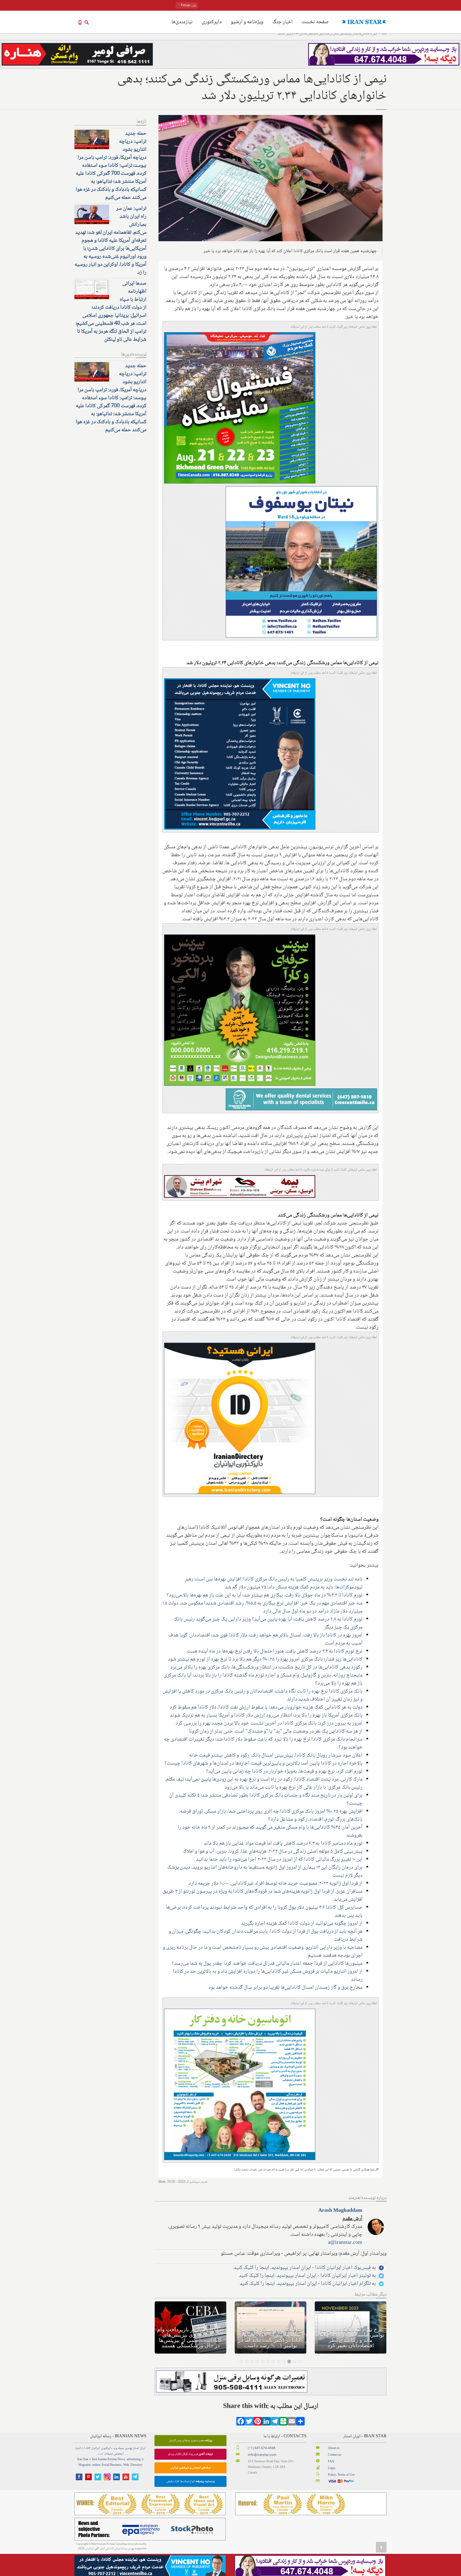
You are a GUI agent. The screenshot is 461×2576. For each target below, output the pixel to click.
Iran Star (83, 2460)
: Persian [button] (188, 5)
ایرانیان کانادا (92, 2448)
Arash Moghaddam (340, 2211)
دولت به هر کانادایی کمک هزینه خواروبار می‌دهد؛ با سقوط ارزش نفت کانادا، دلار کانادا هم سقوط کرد (266, 1707)
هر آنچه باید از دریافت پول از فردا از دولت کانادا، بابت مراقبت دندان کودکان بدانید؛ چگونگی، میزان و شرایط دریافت (266, 1936)
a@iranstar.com (345, 2243)
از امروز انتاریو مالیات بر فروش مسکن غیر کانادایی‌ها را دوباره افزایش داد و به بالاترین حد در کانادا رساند (268, 1976)
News (121, 2460)
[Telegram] (275, 2423)
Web (126, 2465)
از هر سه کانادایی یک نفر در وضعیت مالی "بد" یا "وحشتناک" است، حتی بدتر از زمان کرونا (276, 1731)
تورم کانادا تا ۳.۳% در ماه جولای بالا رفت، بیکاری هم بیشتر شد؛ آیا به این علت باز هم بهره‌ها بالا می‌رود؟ (265, 1595)
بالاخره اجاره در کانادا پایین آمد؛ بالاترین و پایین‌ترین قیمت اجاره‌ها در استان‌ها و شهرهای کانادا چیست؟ (263, 1763)
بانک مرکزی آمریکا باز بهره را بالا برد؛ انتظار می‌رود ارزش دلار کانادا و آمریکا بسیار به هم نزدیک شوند (266, 1715)
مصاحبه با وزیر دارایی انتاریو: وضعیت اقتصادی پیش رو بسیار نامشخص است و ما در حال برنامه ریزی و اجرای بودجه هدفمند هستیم (263, 1952)
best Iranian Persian (104, 2460)
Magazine (85, 2465)
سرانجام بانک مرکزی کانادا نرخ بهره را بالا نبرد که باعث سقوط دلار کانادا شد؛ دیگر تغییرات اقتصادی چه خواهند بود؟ (263, 1743)
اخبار (78, 2448)
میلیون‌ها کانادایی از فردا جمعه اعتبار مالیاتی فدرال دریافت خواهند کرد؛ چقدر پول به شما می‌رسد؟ (267, 1964)
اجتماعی (118, 2454)
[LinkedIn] (266, 2423)
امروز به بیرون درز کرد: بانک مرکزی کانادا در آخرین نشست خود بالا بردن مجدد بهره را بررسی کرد (269, 1723)
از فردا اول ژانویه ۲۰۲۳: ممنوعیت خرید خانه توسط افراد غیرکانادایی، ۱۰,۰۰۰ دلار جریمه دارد (276, 1884)
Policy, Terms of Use (341, 2475)
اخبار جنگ (283, 22)
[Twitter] (249, 2423)
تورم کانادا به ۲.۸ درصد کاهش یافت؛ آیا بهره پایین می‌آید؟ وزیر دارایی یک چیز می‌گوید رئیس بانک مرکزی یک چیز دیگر (268, 1623)
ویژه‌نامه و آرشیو (247, 22)
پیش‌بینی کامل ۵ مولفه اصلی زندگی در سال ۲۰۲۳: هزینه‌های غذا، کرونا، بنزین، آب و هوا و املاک (273, 1852)
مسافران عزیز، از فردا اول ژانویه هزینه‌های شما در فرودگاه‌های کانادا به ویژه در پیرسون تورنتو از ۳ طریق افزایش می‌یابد (263, 1896)
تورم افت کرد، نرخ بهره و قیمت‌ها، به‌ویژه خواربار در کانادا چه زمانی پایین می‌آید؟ (284, 1772)
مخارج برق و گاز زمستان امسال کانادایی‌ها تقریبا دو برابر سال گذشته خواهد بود (285, 1988)
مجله (121, 2448)
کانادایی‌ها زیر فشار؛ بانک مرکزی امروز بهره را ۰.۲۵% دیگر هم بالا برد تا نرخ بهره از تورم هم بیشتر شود (265, 1659)
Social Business (112, 2465)
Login (332, 2468)
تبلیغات (108, 2454)
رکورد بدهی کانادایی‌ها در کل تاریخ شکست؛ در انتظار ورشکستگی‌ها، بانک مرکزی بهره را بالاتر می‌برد (266, 1667)
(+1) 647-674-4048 (262, 2448)
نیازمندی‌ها (182, 22)
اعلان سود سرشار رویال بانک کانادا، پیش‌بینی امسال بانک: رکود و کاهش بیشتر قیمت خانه (276, 1755)
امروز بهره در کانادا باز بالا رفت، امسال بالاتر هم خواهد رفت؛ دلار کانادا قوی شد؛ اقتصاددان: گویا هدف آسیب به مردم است (266, 1639)
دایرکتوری (212, 22)
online (96, 2465)
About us (334, 2448)
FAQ (331, 2462)
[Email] (292, 2423)
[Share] (300, 2423)
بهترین (128, 2448)
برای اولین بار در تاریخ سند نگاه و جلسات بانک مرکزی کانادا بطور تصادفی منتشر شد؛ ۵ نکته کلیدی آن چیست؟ (266, 1800)
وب (115, 2448)
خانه (384, 34)
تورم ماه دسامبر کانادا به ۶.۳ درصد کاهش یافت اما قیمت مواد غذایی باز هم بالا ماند (283, 1844)
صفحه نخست (315, 22)
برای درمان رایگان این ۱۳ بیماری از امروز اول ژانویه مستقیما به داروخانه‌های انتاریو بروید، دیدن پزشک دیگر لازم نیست (265, 1872)
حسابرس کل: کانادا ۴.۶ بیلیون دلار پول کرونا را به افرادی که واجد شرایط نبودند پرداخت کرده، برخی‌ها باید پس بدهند (264, 1912)
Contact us (335, 2455)
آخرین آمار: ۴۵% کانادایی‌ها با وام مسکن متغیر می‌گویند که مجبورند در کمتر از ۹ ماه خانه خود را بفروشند (270, 1832)
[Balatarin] (283, 2423)
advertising (134, 2460)
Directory (136, 2465)
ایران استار (139, 2448)
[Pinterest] (258, 2423)
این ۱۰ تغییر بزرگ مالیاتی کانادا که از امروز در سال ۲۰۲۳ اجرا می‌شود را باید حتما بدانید (279, 1860)
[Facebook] (241, 2423)
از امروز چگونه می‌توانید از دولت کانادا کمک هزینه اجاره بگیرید (302, 1924)
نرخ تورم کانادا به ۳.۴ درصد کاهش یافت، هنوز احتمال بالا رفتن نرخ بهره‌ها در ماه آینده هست (275, 1651)
